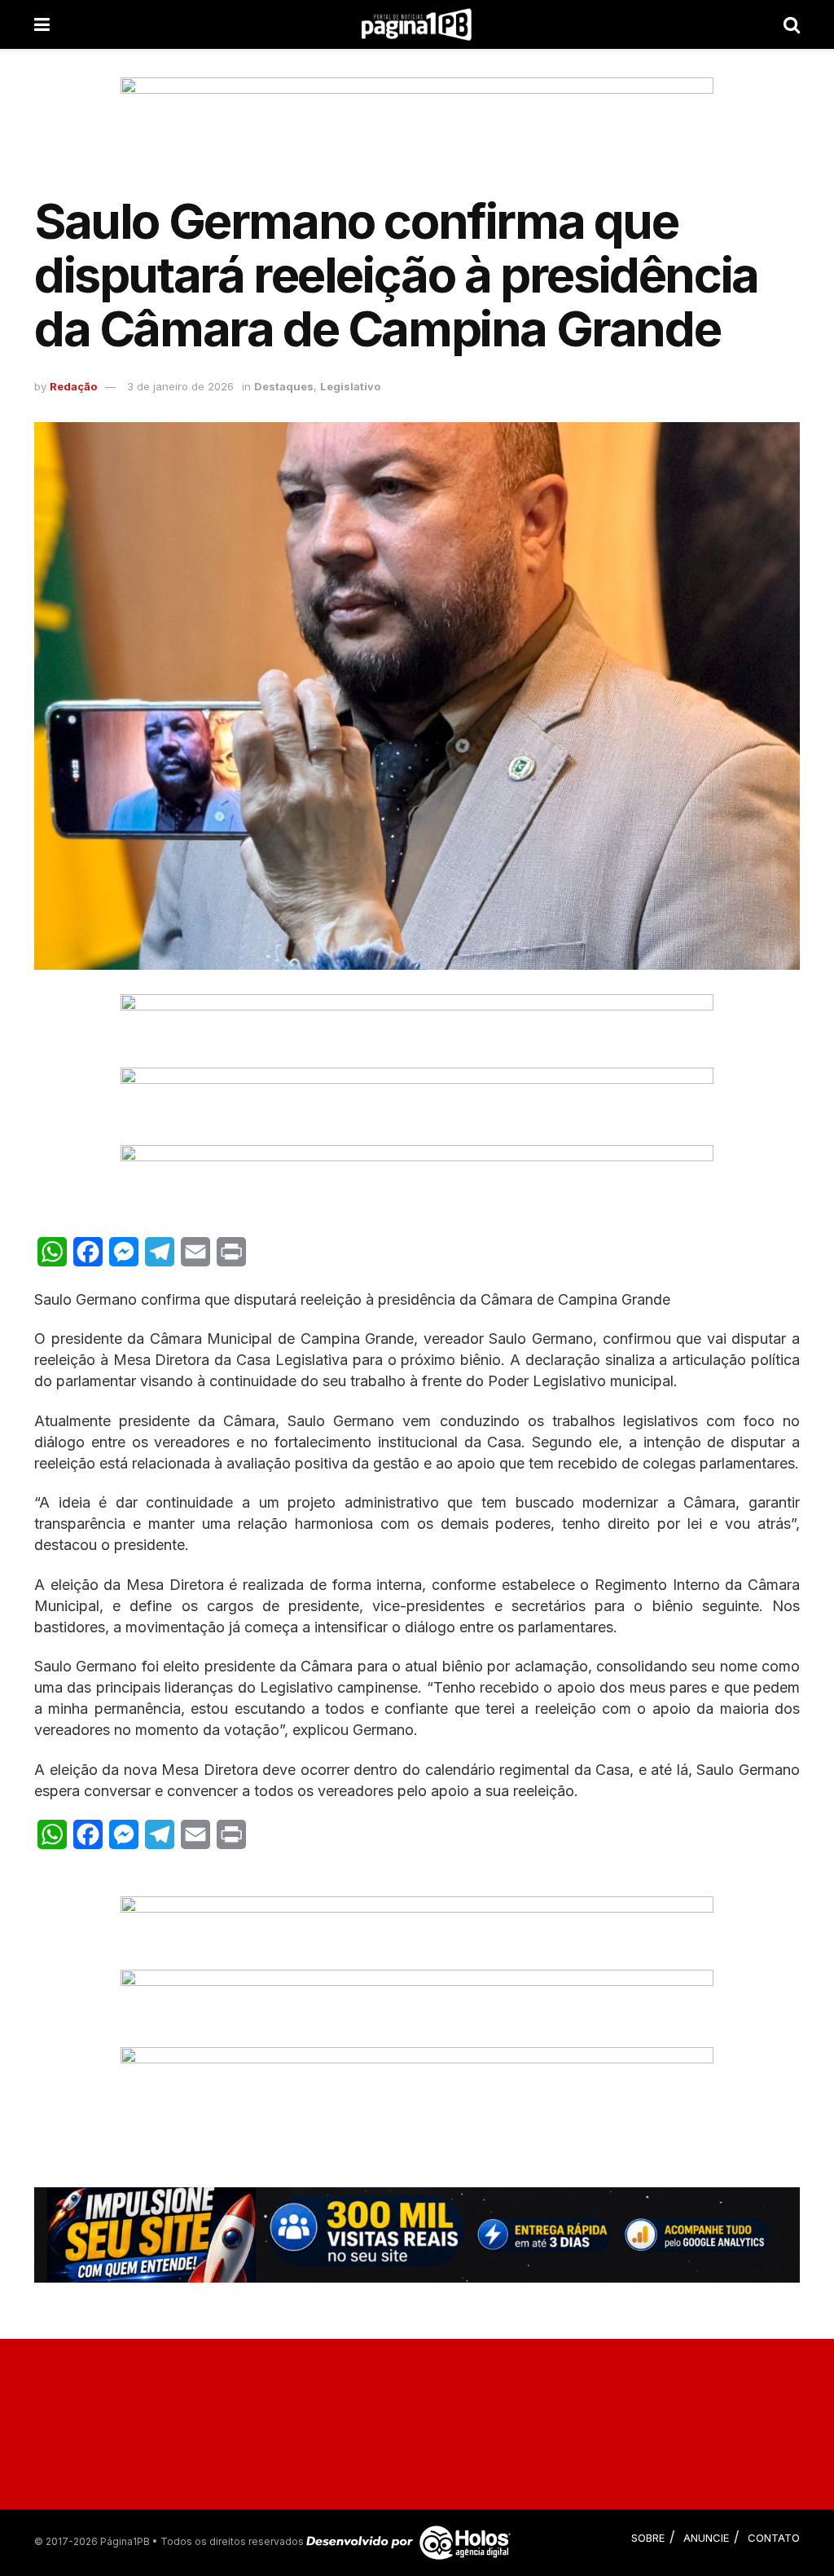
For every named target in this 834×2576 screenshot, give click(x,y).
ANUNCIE (706, 2538)
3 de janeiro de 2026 (180, 386)
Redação (73, 386)
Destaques (284, 386)
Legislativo (350, 386)
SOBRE (648, 2538)
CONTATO (774, 2538)
